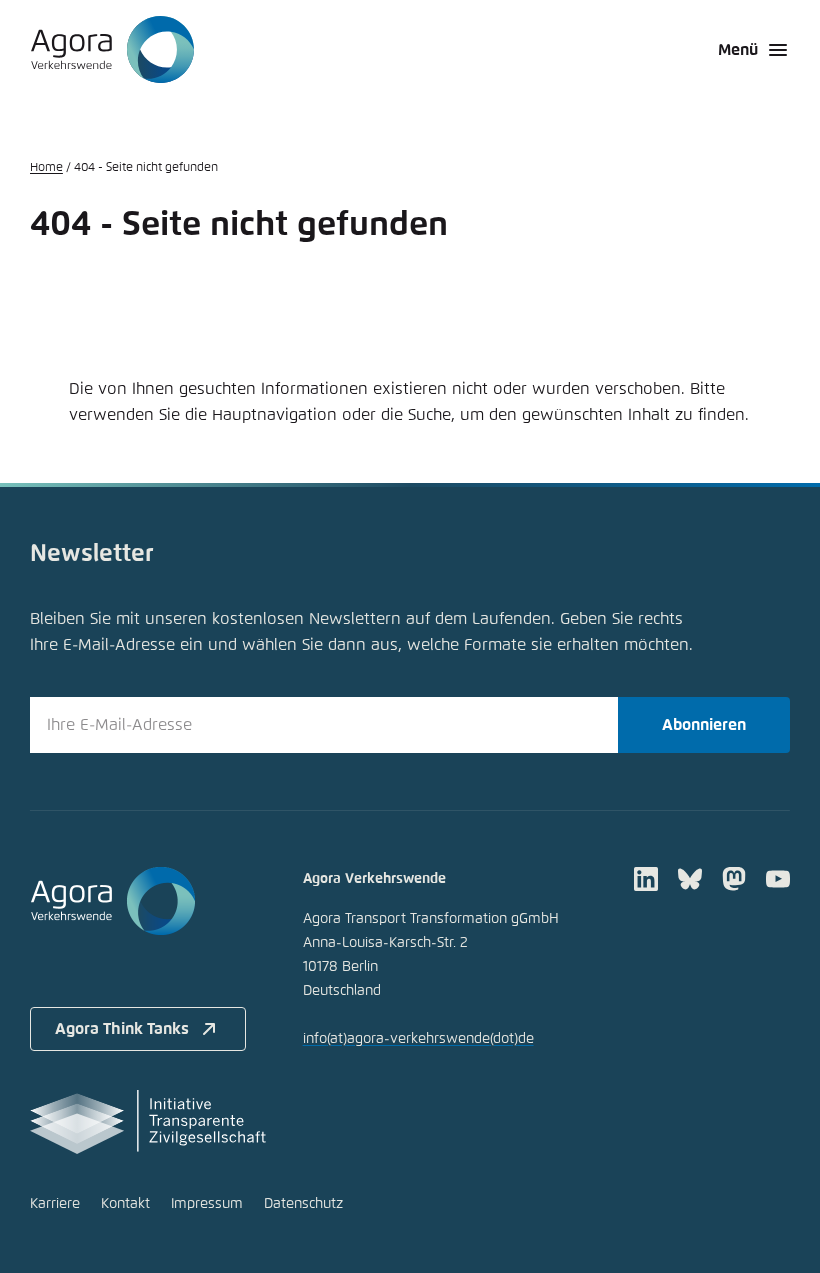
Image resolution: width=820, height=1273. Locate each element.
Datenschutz (303, 1204)
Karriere (55, 1204)
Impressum (207, 1204)
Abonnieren (704, 725)
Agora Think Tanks (122, 1029)
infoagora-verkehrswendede (418, 1039)
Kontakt (125, 1204)
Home (46, 168)
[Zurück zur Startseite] (112, 50)
